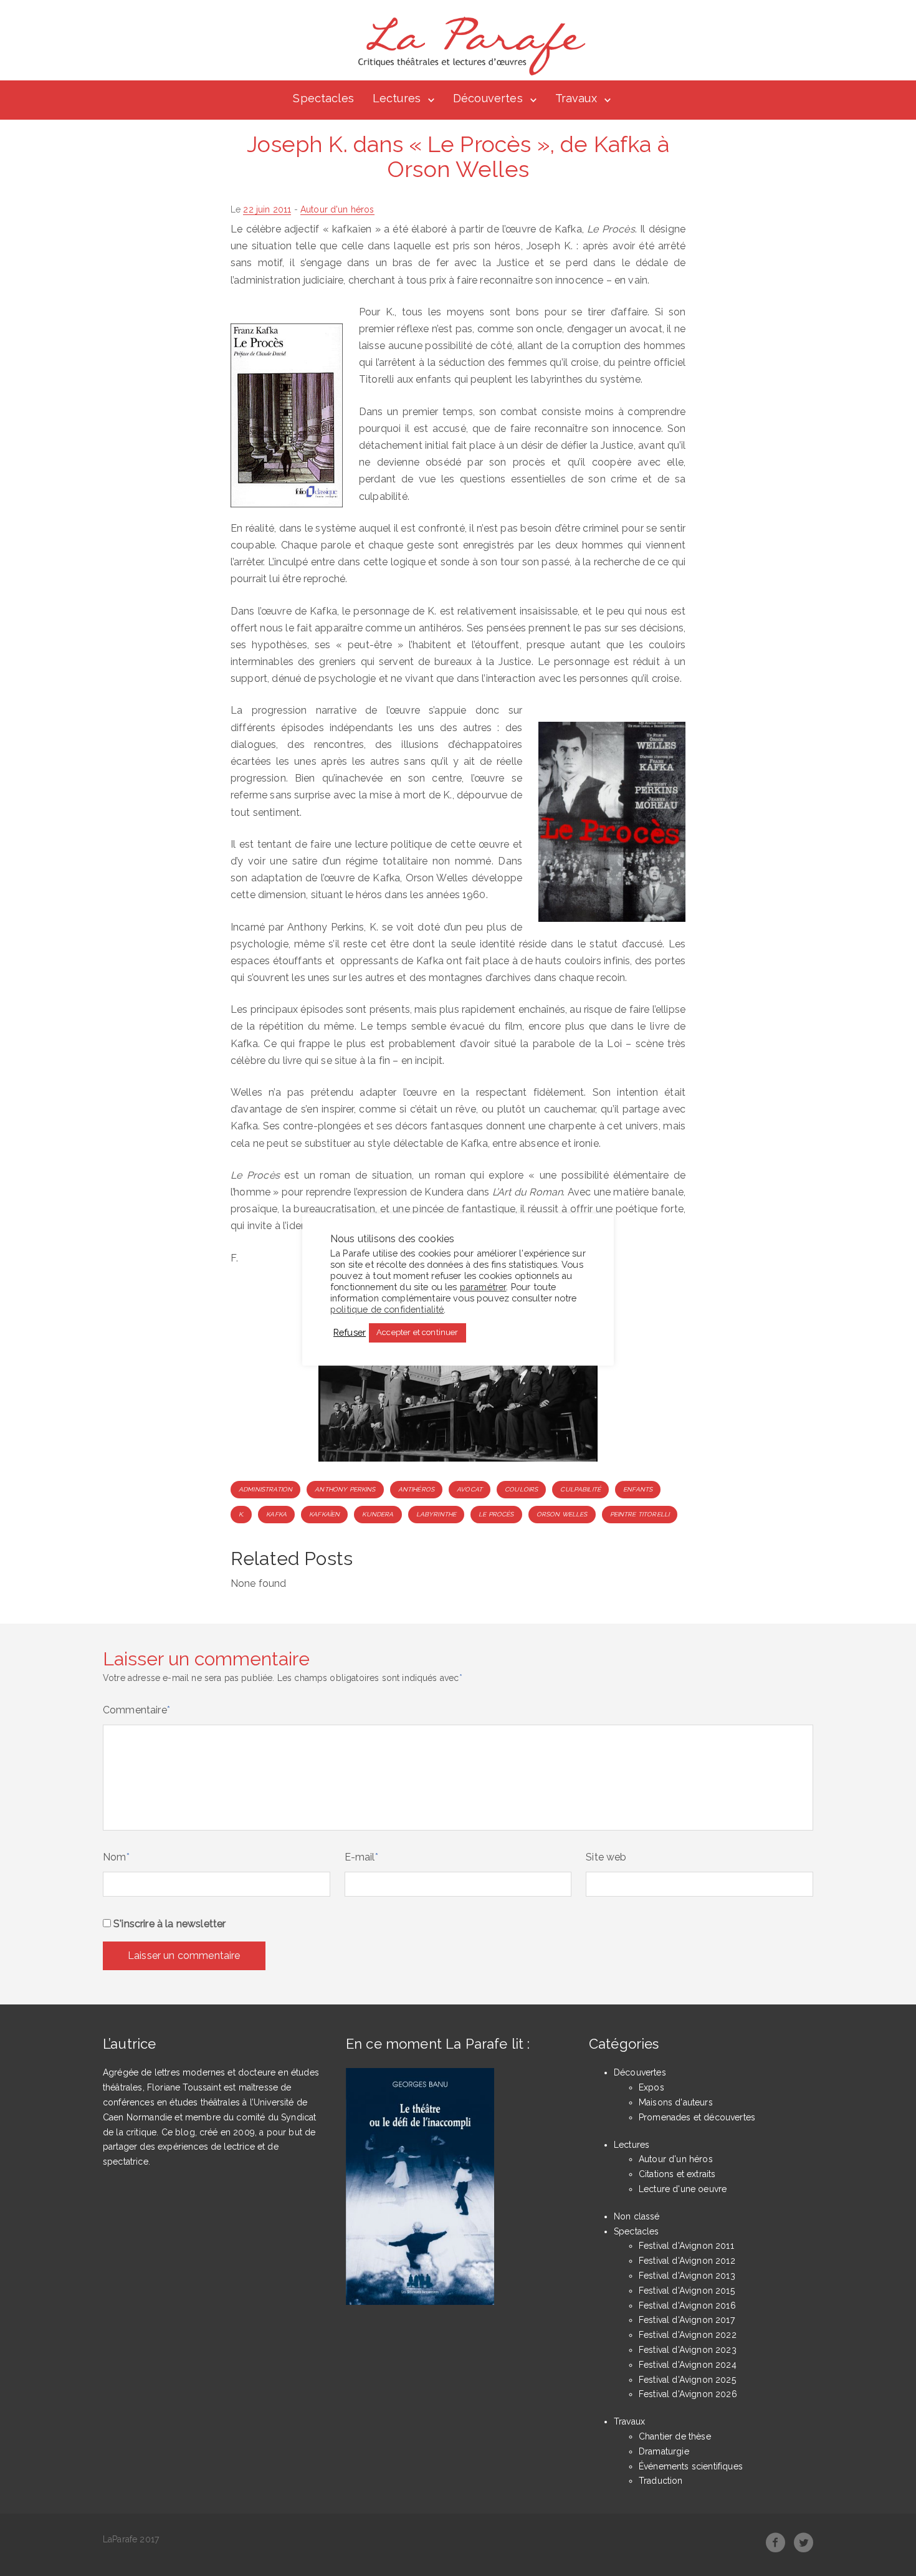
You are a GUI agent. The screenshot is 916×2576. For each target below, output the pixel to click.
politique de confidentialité (387, 1309)
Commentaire (136, 1710)
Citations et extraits (677, 2174)
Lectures (397, 98)
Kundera (378, 1514)
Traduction (661, 2481)
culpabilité (580, 1489)
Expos (651, 2087)
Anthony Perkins (345, 1489)
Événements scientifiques (691, 2466)
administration (265, 1489)
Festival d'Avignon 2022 (688, 2335)
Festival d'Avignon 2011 (686, 2246)
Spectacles (323, 98)
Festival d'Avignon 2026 (688, 2394)
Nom (116, 1857)
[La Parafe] (468, 46)
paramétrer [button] (483, 1286)
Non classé (637, 2216)
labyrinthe (437, 1514)
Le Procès (496, 1514)
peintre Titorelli (640, 1514)
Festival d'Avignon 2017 (687, 2320)
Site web (606, 1857)
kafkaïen (324, 1514)
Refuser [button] (350, 1332)
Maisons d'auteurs (676, 2102)
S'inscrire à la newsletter (168, 1924)
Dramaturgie (664, 2451)
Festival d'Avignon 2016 (687, 2305)
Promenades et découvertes (697, 2117)
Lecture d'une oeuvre (683, 2189)
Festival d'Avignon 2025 (687, 2380)
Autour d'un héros (337, 209)
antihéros (416, 1489)
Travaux (576, 98)
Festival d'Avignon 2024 (688, 2365)
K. (241, 1514)
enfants (638, 1489)
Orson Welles (562, 1514)
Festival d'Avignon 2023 (688, 2350)
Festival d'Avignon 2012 (687, 2261)
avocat (470, 1489)
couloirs (521, 1489)
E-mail (361, 1857)
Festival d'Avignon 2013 (687, 2276)
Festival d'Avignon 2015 (687, 2291)
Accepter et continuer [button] (417, 1332)
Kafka (276, 1514)
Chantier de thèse (675, 2436)
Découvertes (488, 98)
